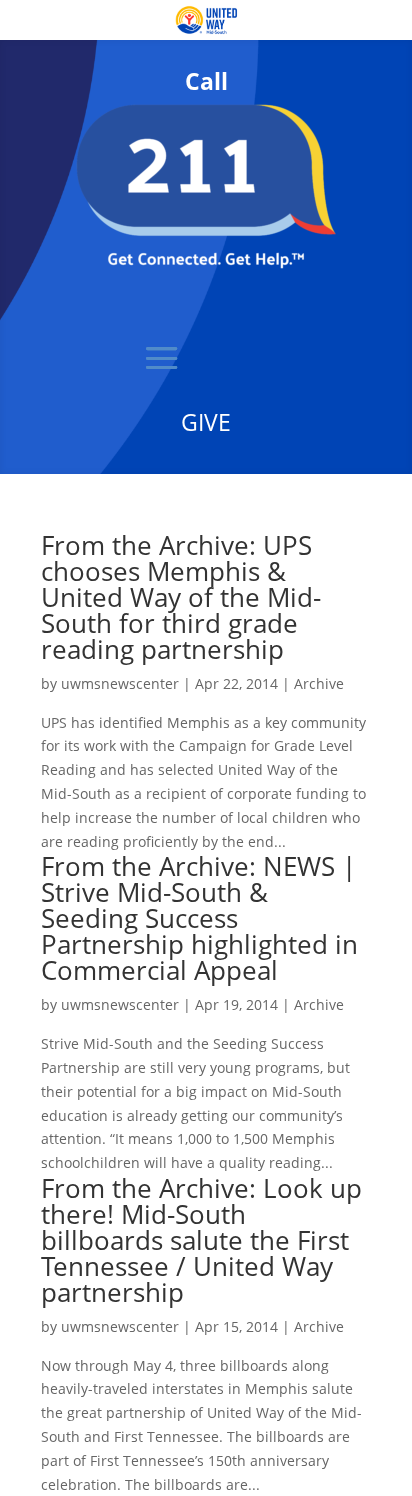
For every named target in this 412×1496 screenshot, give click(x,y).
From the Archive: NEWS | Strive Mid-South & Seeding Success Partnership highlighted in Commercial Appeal (199, 918)
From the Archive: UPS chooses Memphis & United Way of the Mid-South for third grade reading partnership (181, 597)
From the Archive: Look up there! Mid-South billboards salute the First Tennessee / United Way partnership (201, 1240)
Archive (319, 683)
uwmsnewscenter (120, 683)
